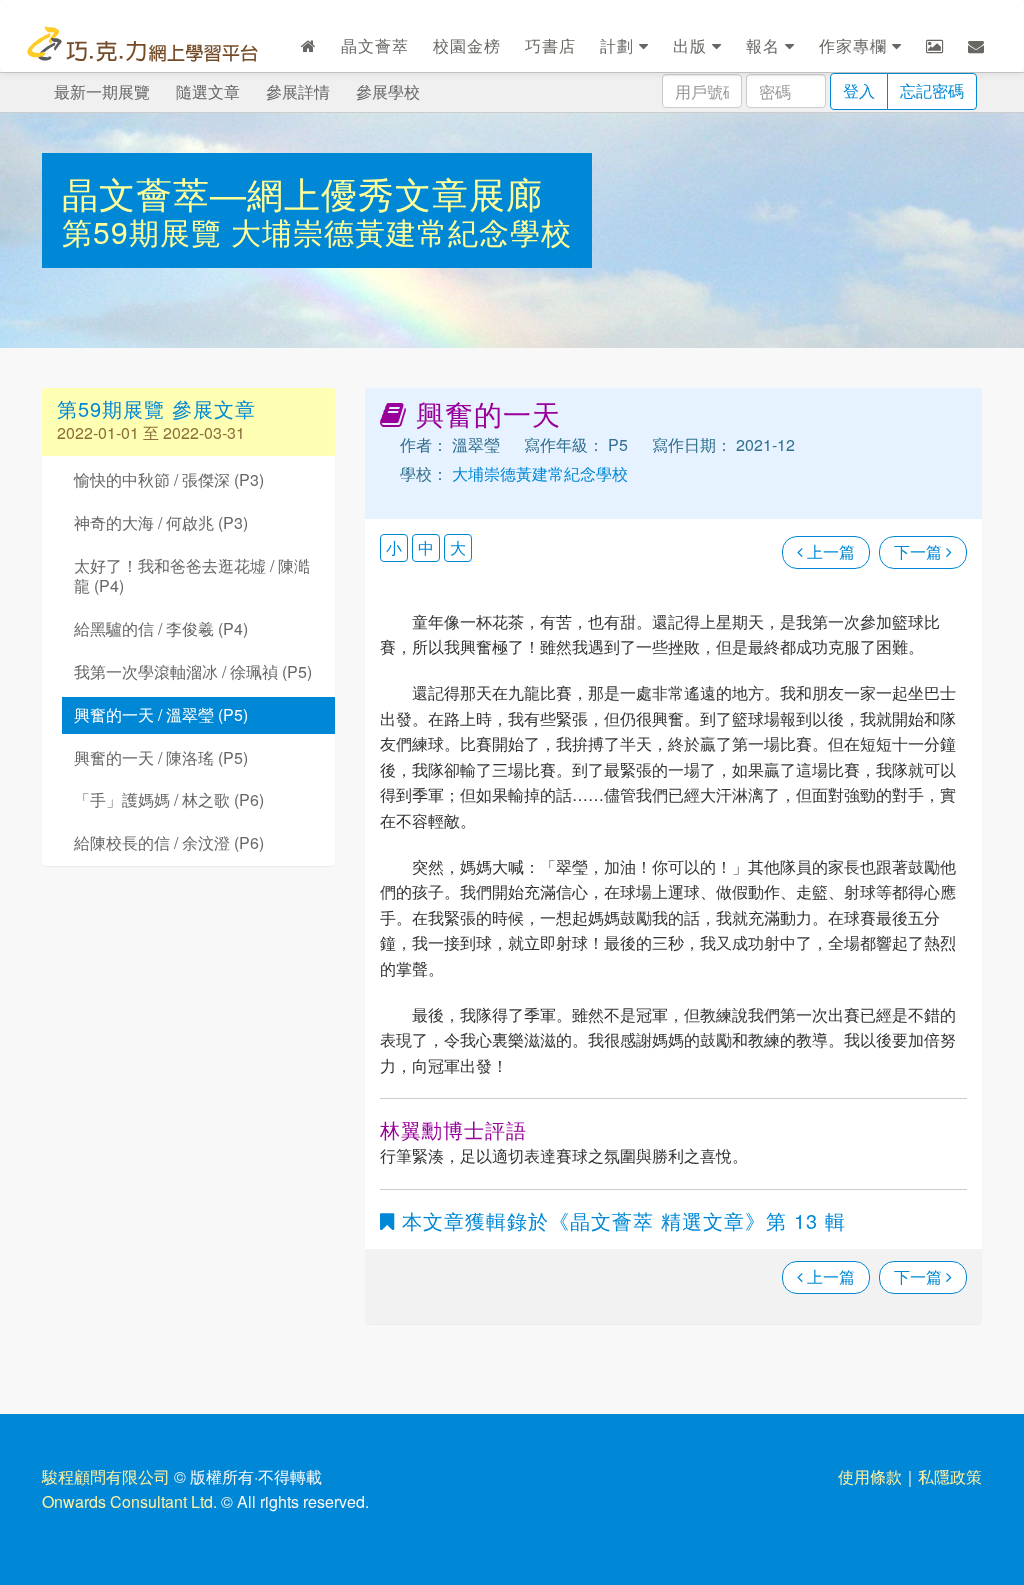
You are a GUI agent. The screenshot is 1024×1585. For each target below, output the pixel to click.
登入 (859, 90)
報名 (765, 45)
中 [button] (426, 547)
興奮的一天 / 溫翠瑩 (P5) (161, 714)
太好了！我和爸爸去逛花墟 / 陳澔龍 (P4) (192, 576)
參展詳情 (298, 91)
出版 (692, 45)
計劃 (619, 45)
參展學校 (388, 91)
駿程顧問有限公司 (106, 1476)
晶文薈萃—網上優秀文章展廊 (302, 192)
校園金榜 (467, 45)
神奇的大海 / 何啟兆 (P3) (161, 522)
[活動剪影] (935, 46)
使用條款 (870, 1476)
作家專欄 (855, 45)
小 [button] (394, 547)
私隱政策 (950, 1476)
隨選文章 (208, 91)
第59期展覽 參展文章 (156, 408)
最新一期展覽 (102, 91)
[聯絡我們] (976, 46)
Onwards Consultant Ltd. (129, 1501)
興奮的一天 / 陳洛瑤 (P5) (161, 757)
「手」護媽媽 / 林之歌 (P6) (169, 799)
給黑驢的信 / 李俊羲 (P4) (161, 628)
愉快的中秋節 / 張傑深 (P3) (169, 479)
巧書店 (550, 45)
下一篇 (920, 551)
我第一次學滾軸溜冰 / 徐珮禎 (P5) (193, 671)
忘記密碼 (932, 90)
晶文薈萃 (375, 45)
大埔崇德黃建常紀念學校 (401, 231)
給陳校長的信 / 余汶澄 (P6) (169, 842)
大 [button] (458, 547)
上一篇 (829, 551)
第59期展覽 (146, 231)
